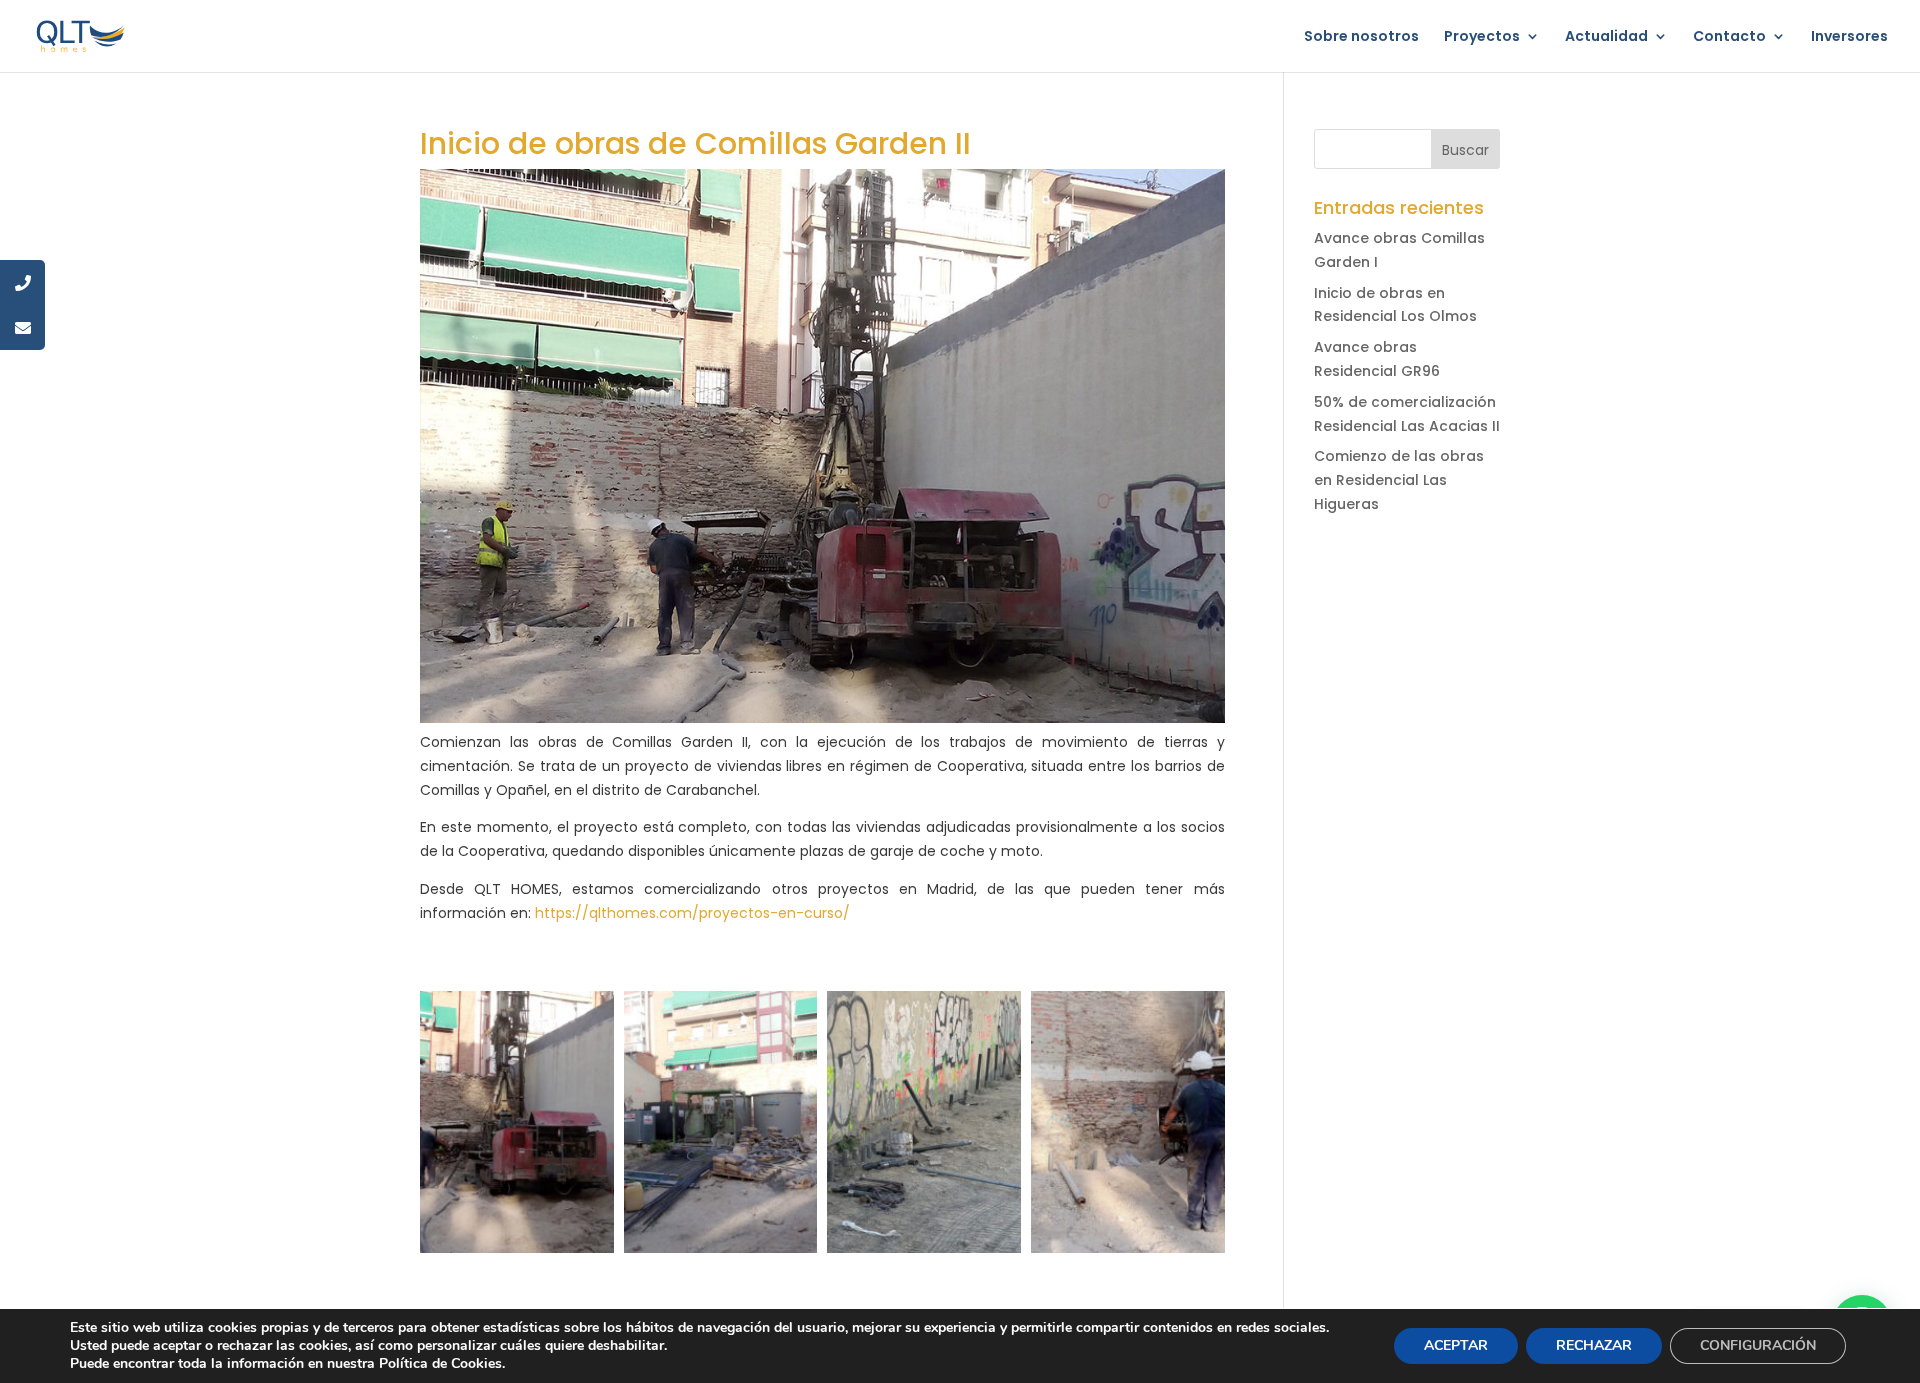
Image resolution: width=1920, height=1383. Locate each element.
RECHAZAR (1594, 1345)
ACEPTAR (1456, 1345)
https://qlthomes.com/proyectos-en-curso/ (692, 913)
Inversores (1849, 37)
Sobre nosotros (1361, 37)
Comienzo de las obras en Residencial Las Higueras (1399, 480)
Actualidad (1606, 37)
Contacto (1729, 37)
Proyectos (1482, 37)
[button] (517, 1122)
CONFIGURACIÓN (1758, 1345)
